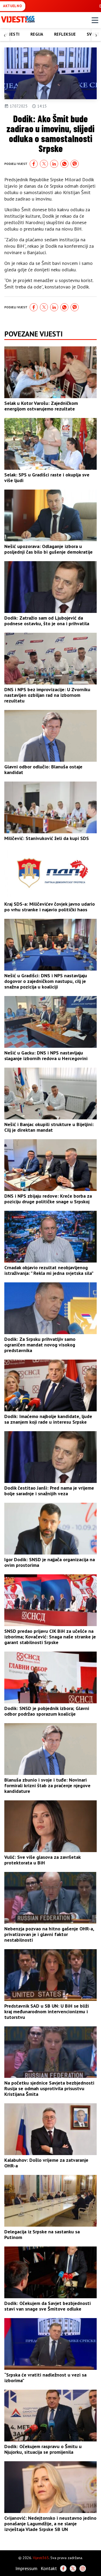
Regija (37, 34)
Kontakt (49, 2568)
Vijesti (13, 34)
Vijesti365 (41, 2558)
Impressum (26, 2568)
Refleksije (65, 34)
